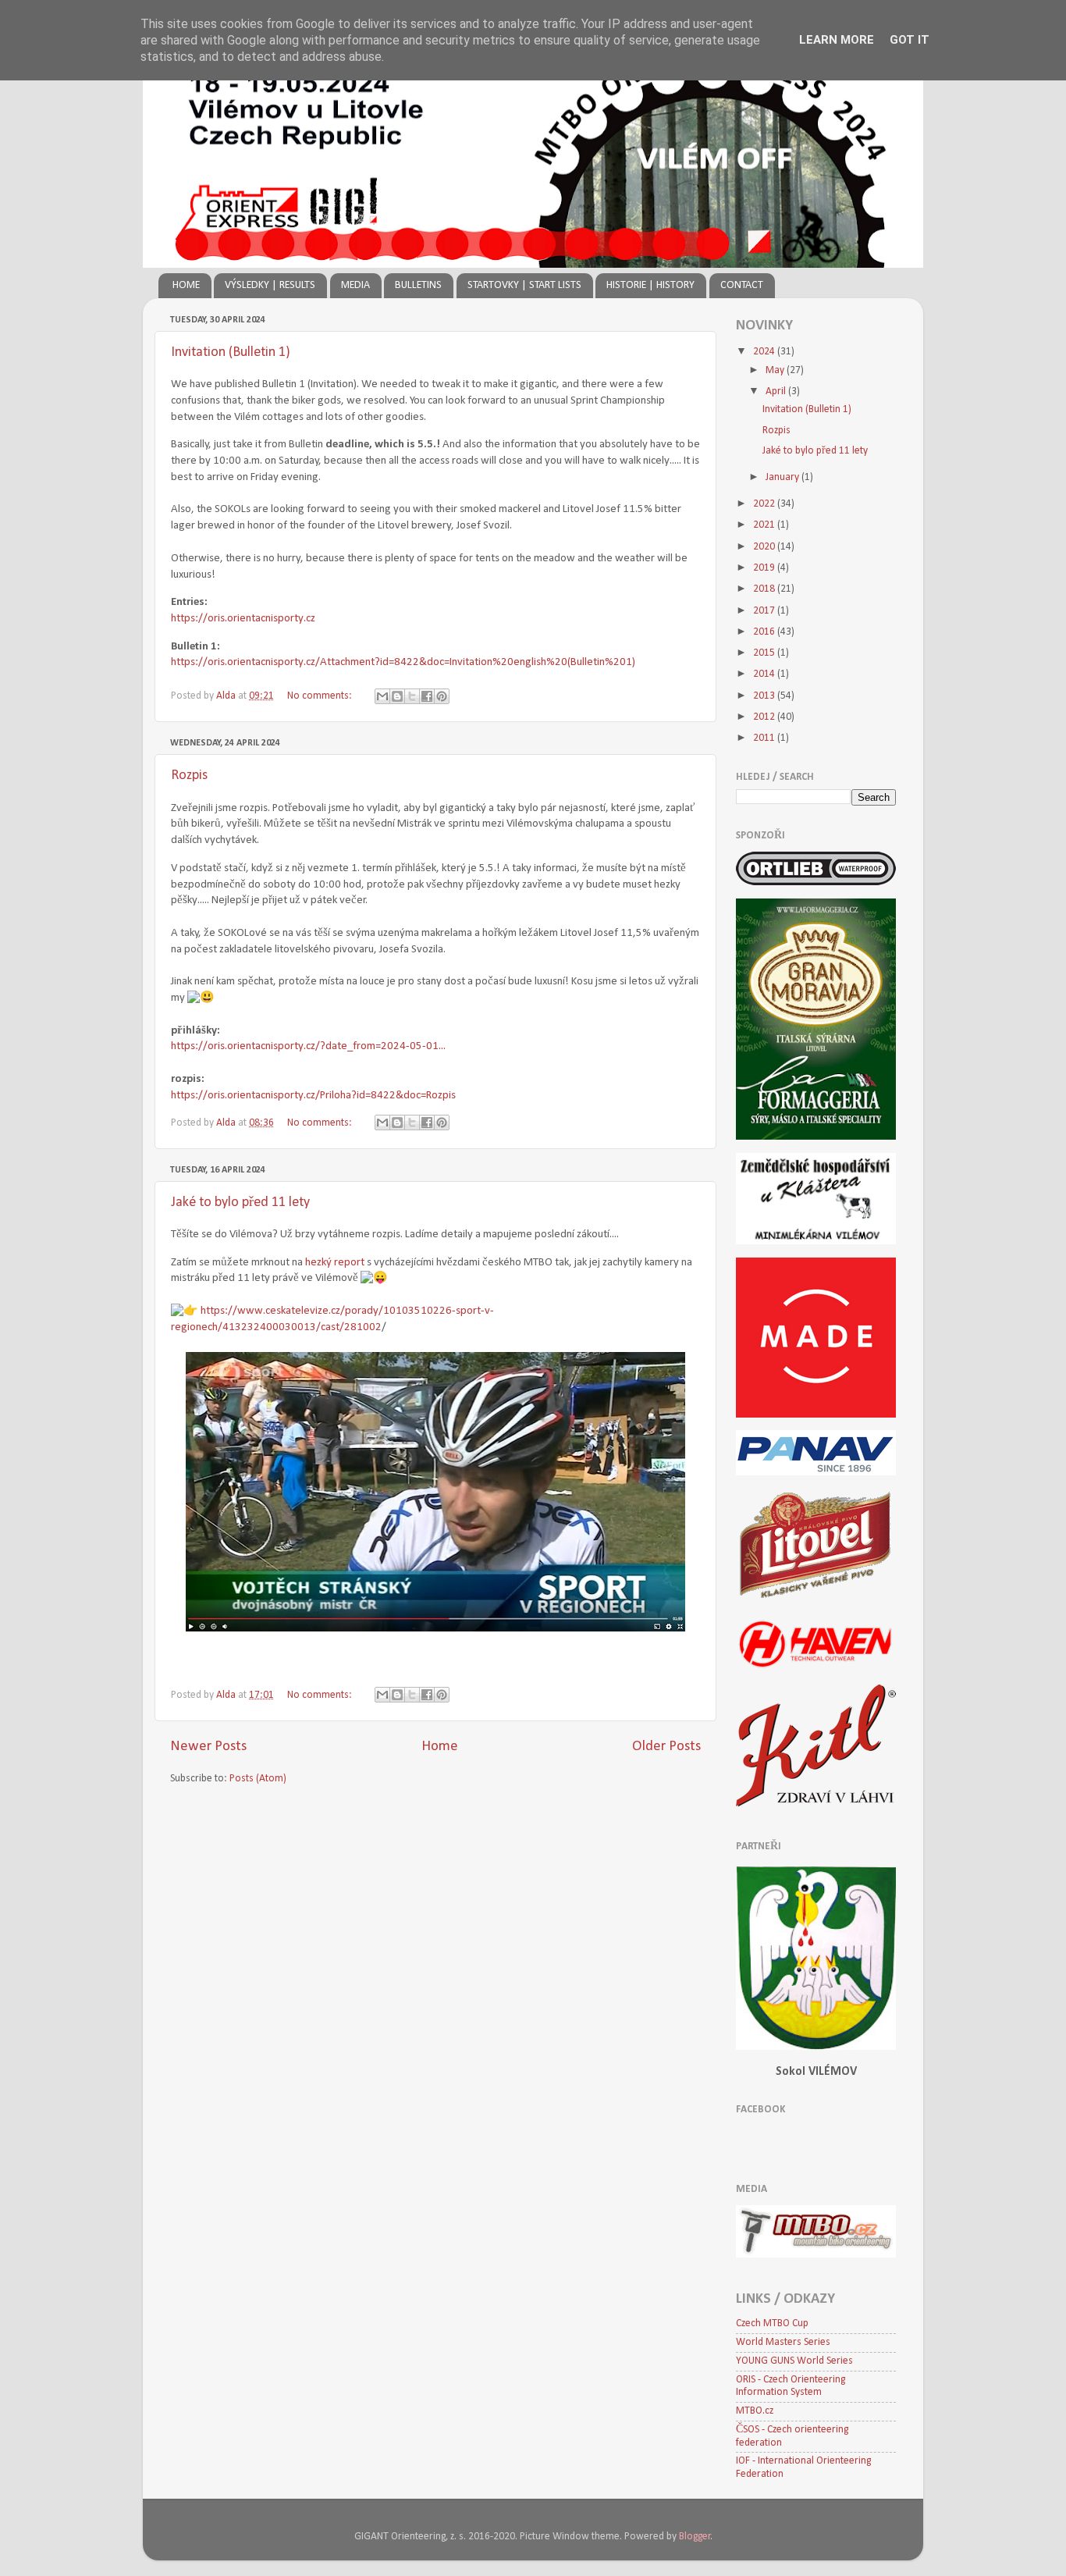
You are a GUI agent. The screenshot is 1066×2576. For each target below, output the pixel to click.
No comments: (321, 696)
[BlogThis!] (397, 696)
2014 (765, 674)
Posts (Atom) (258, 1779)
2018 (765, 589)
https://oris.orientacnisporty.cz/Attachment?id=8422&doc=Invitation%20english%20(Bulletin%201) (403, 662)
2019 (765, 568)
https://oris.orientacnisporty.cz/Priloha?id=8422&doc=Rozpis (313, 1096)
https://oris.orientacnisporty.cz (243, 619)
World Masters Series (783, 2342)
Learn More (837, 40)
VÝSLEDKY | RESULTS (270, 285)
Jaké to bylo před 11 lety (240, 1203)
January (784, 477)
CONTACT (742, 285)
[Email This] (382, 696)
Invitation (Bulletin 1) (231, 352)
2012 (765, 717)
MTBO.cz (755, 2411)
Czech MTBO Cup (772, 2323)
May (776, 370)
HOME (186, 285)
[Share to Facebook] (427, 696)
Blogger (695, 2537)
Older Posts (666, 1747)
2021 (765, 525)
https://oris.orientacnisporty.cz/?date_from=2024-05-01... (308, 1046)
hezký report (335, 1263)
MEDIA (355, 285)
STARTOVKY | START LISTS (524, 285)
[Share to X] (412, 696)
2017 (765, 611)
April (777, 391)
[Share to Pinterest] (442, 696)
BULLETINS (418, 285)
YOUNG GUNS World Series (794, 2361)
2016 (765, 632)
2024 (765, 352)
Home (440, 1747)
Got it (910, 40)
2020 (765, 547)
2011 (765, 738)
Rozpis (189, 776)
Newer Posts (208, 1747)
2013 (765, 696)
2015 (765, 653)
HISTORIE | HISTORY (650, 285)
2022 (765, 504)
